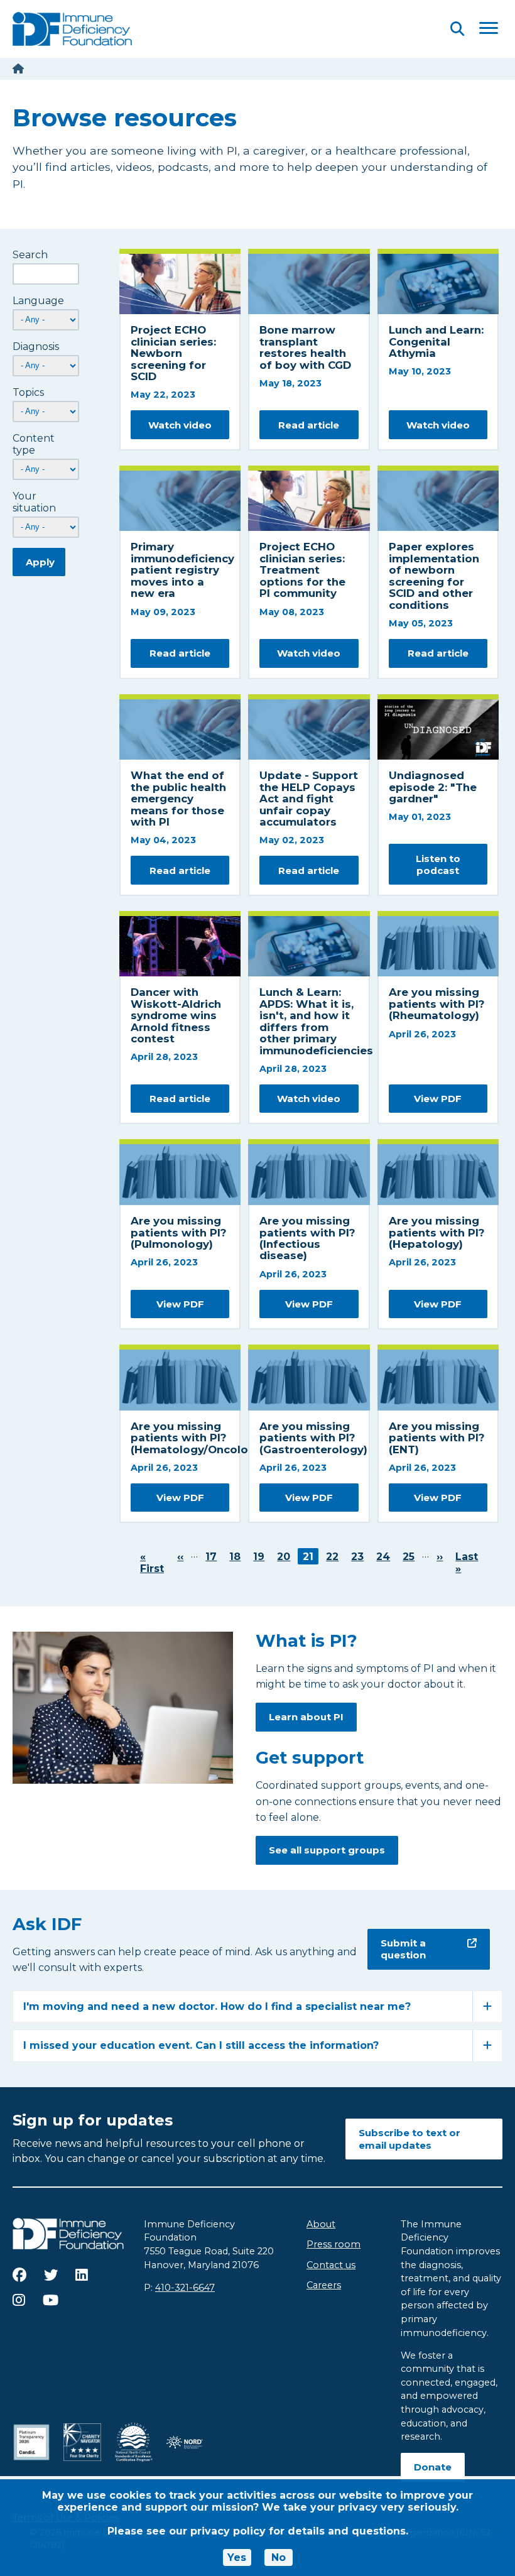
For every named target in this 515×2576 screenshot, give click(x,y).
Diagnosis (36, 347)
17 (214, 1557)
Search (30, 255)
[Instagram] (19, 2300)
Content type (34, 444)
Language (38, 301)
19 (261, 1557)
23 (360, 1557)
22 (335, 1557)
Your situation (34, 502)
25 (411, 1557)
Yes (237, 2557)
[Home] (18, 69)
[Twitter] (51, 2275)
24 (386, 1557)
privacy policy (228, 2531)
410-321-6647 (185, 2288)
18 (237, 1557)
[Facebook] (19, 2275)
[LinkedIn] (82, 2275)
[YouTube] (51, 2300)
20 (286, 1557)
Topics (28, 392)
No (279, 2557)
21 (311, 1557)
